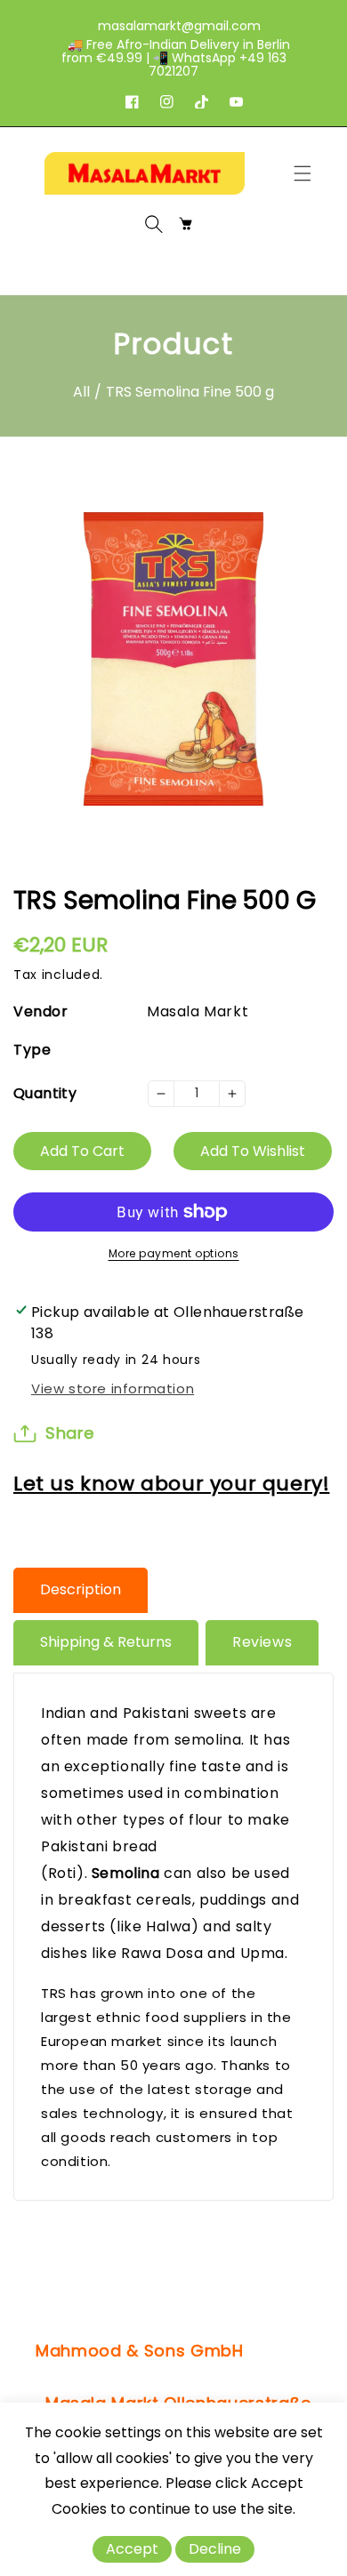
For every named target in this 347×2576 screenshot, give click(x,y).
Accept (132, 2549)
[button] (307, 173)
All (81, 392)
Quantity (45, 1093)
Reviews (262, 1642)
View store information (113, 1388)
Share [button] (70, 1433)
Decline (215, 2549)
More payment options (174, 1253)
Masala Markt (198, 1011)
